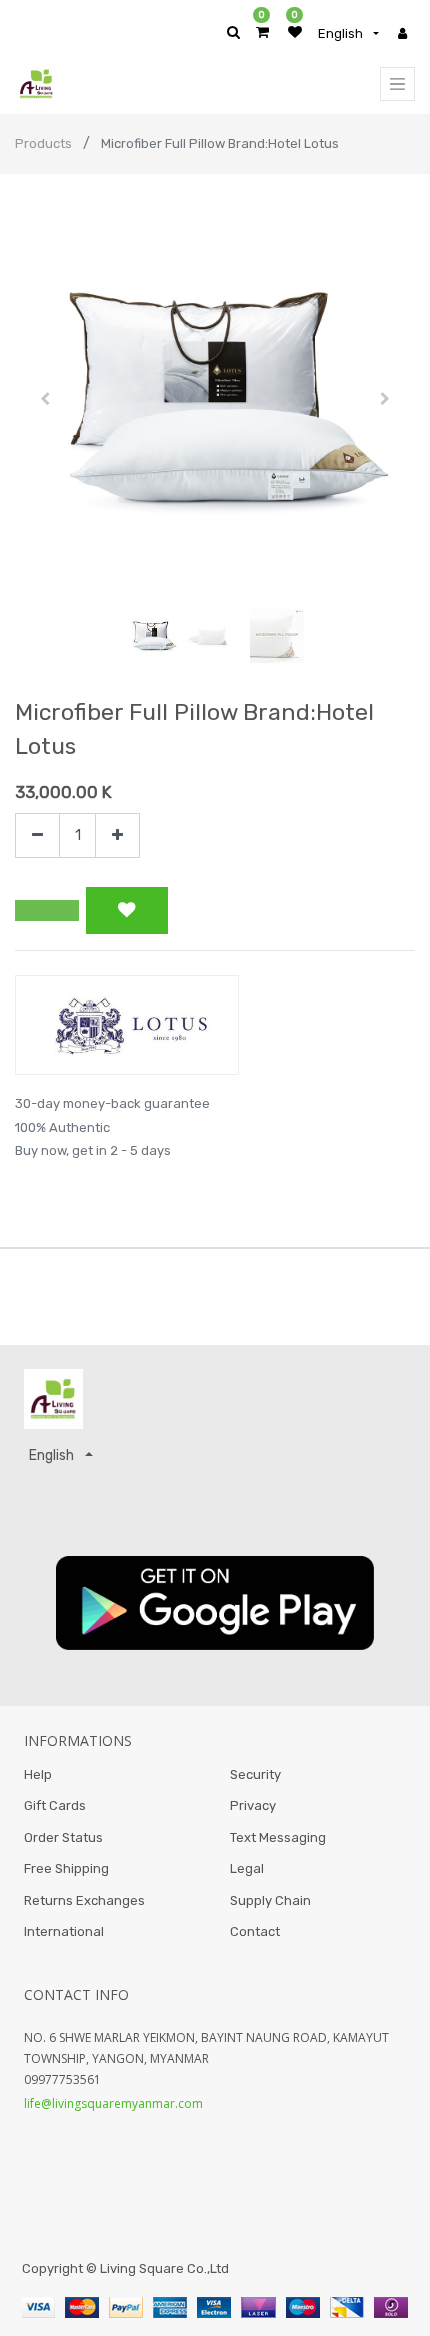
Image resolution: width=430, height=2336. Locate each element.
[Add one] (117, 835)
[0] (262, 32)
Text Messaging (278, 1837)
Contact (255, 1931)
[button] (45, 399)
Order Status (63, 1837)
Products (43, 143)
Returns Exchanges (84, 1900)
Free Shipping (66, 1868)
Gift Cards (55, 1805)
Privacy (253, 1805)
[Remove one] (37, 835)
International (64, 1931)
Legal (247, 1868)
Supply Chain (270, 1900)
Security (255, 1774)
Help (38, 1774)
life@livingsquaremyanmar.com (113, 2103)
